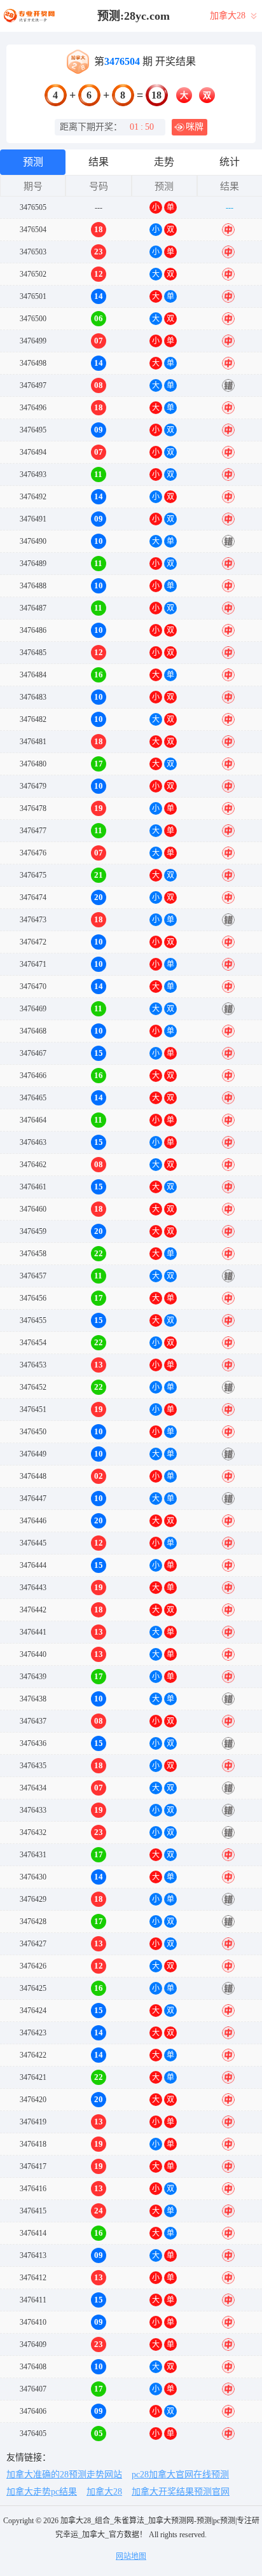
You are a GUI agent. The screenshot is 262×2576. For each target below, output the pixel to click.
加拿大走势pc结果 (42, 2492)
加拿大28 (104, 2492)
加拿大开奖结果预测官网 (181, 2492)
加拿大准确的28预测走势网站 (64, 2475)
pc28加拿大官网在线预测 (180, 2475)
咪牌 (195, 127)
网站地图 (131, 2556)
